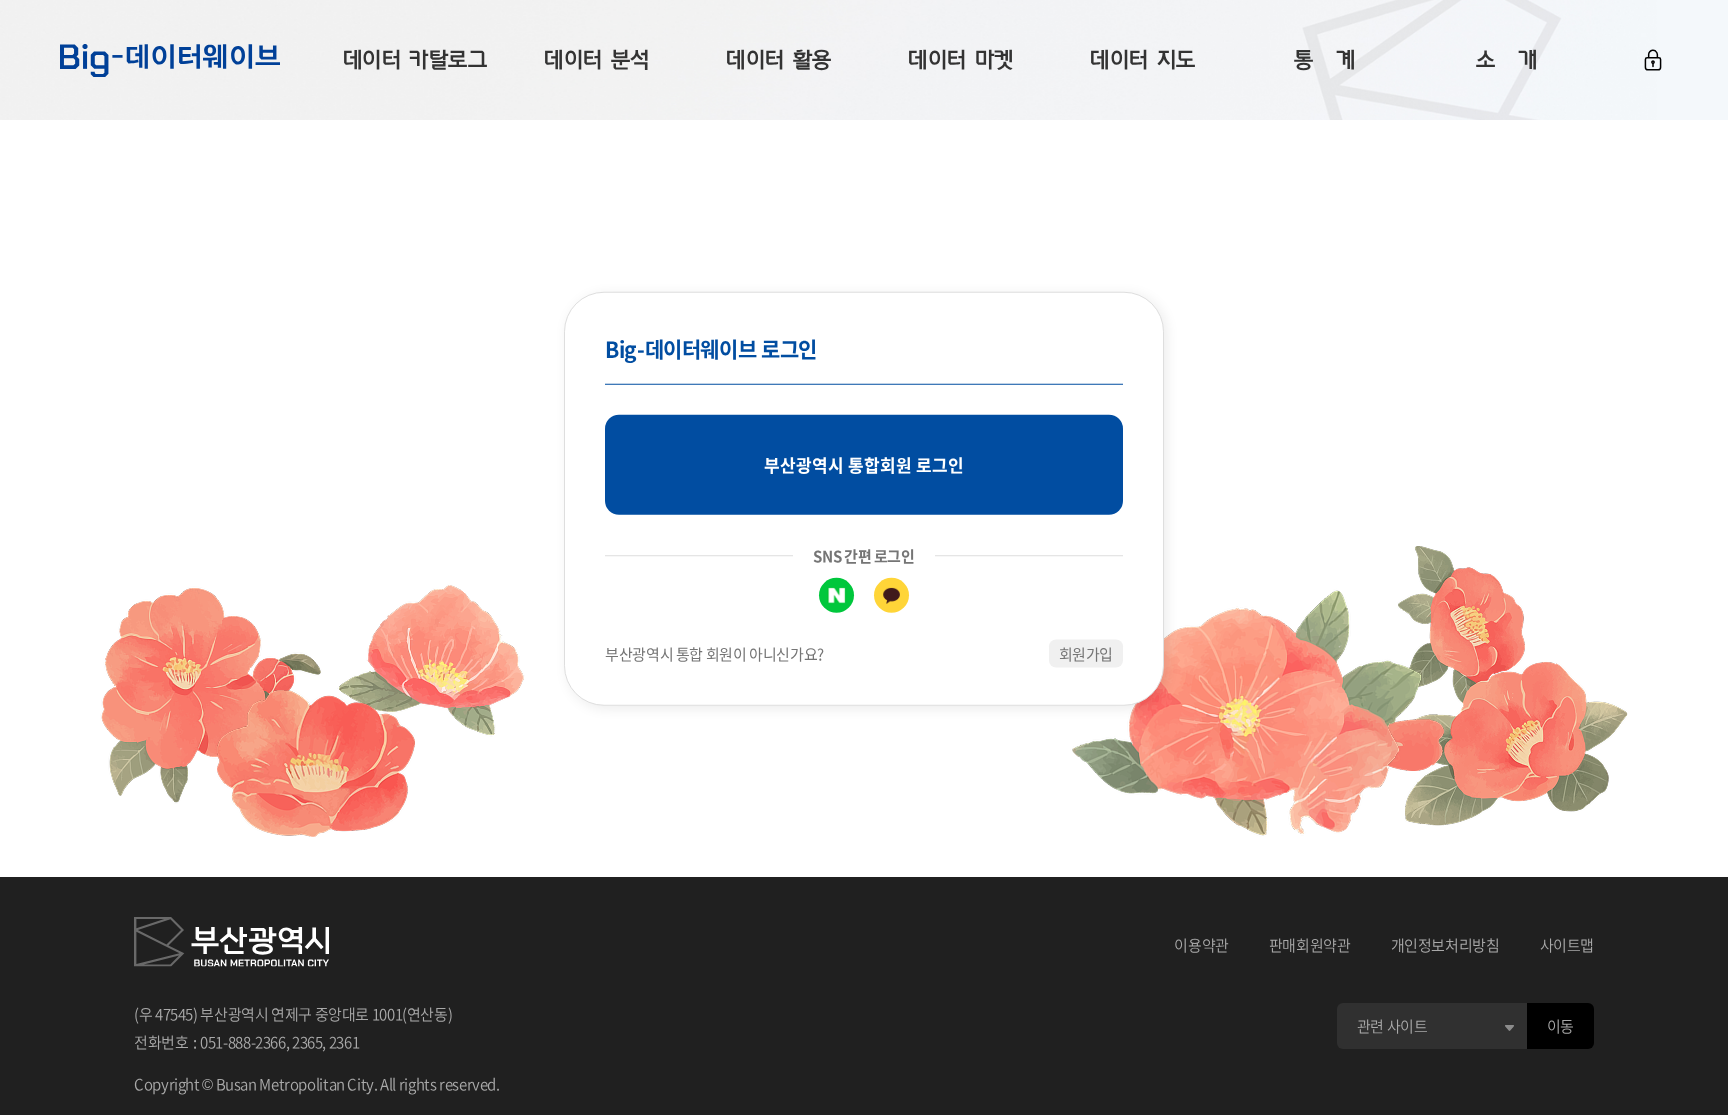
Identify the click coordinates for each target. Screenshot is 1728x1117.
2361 (344, 1042)
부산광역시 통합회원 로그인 (864, 464)
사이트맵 (1567, 945)
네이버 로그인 (836, 594)
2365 (307, 1042)
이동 (1560, 1026)
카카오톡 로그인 (891, 594)
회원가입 (1086, 653)
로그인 (1653, 60)
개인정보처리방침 (1445, 945)
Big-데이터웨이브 (170, 60)
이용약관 (1201, 945)
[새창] (231, 945)
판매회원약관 (1310, 945)
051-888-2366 (243, 1042)
